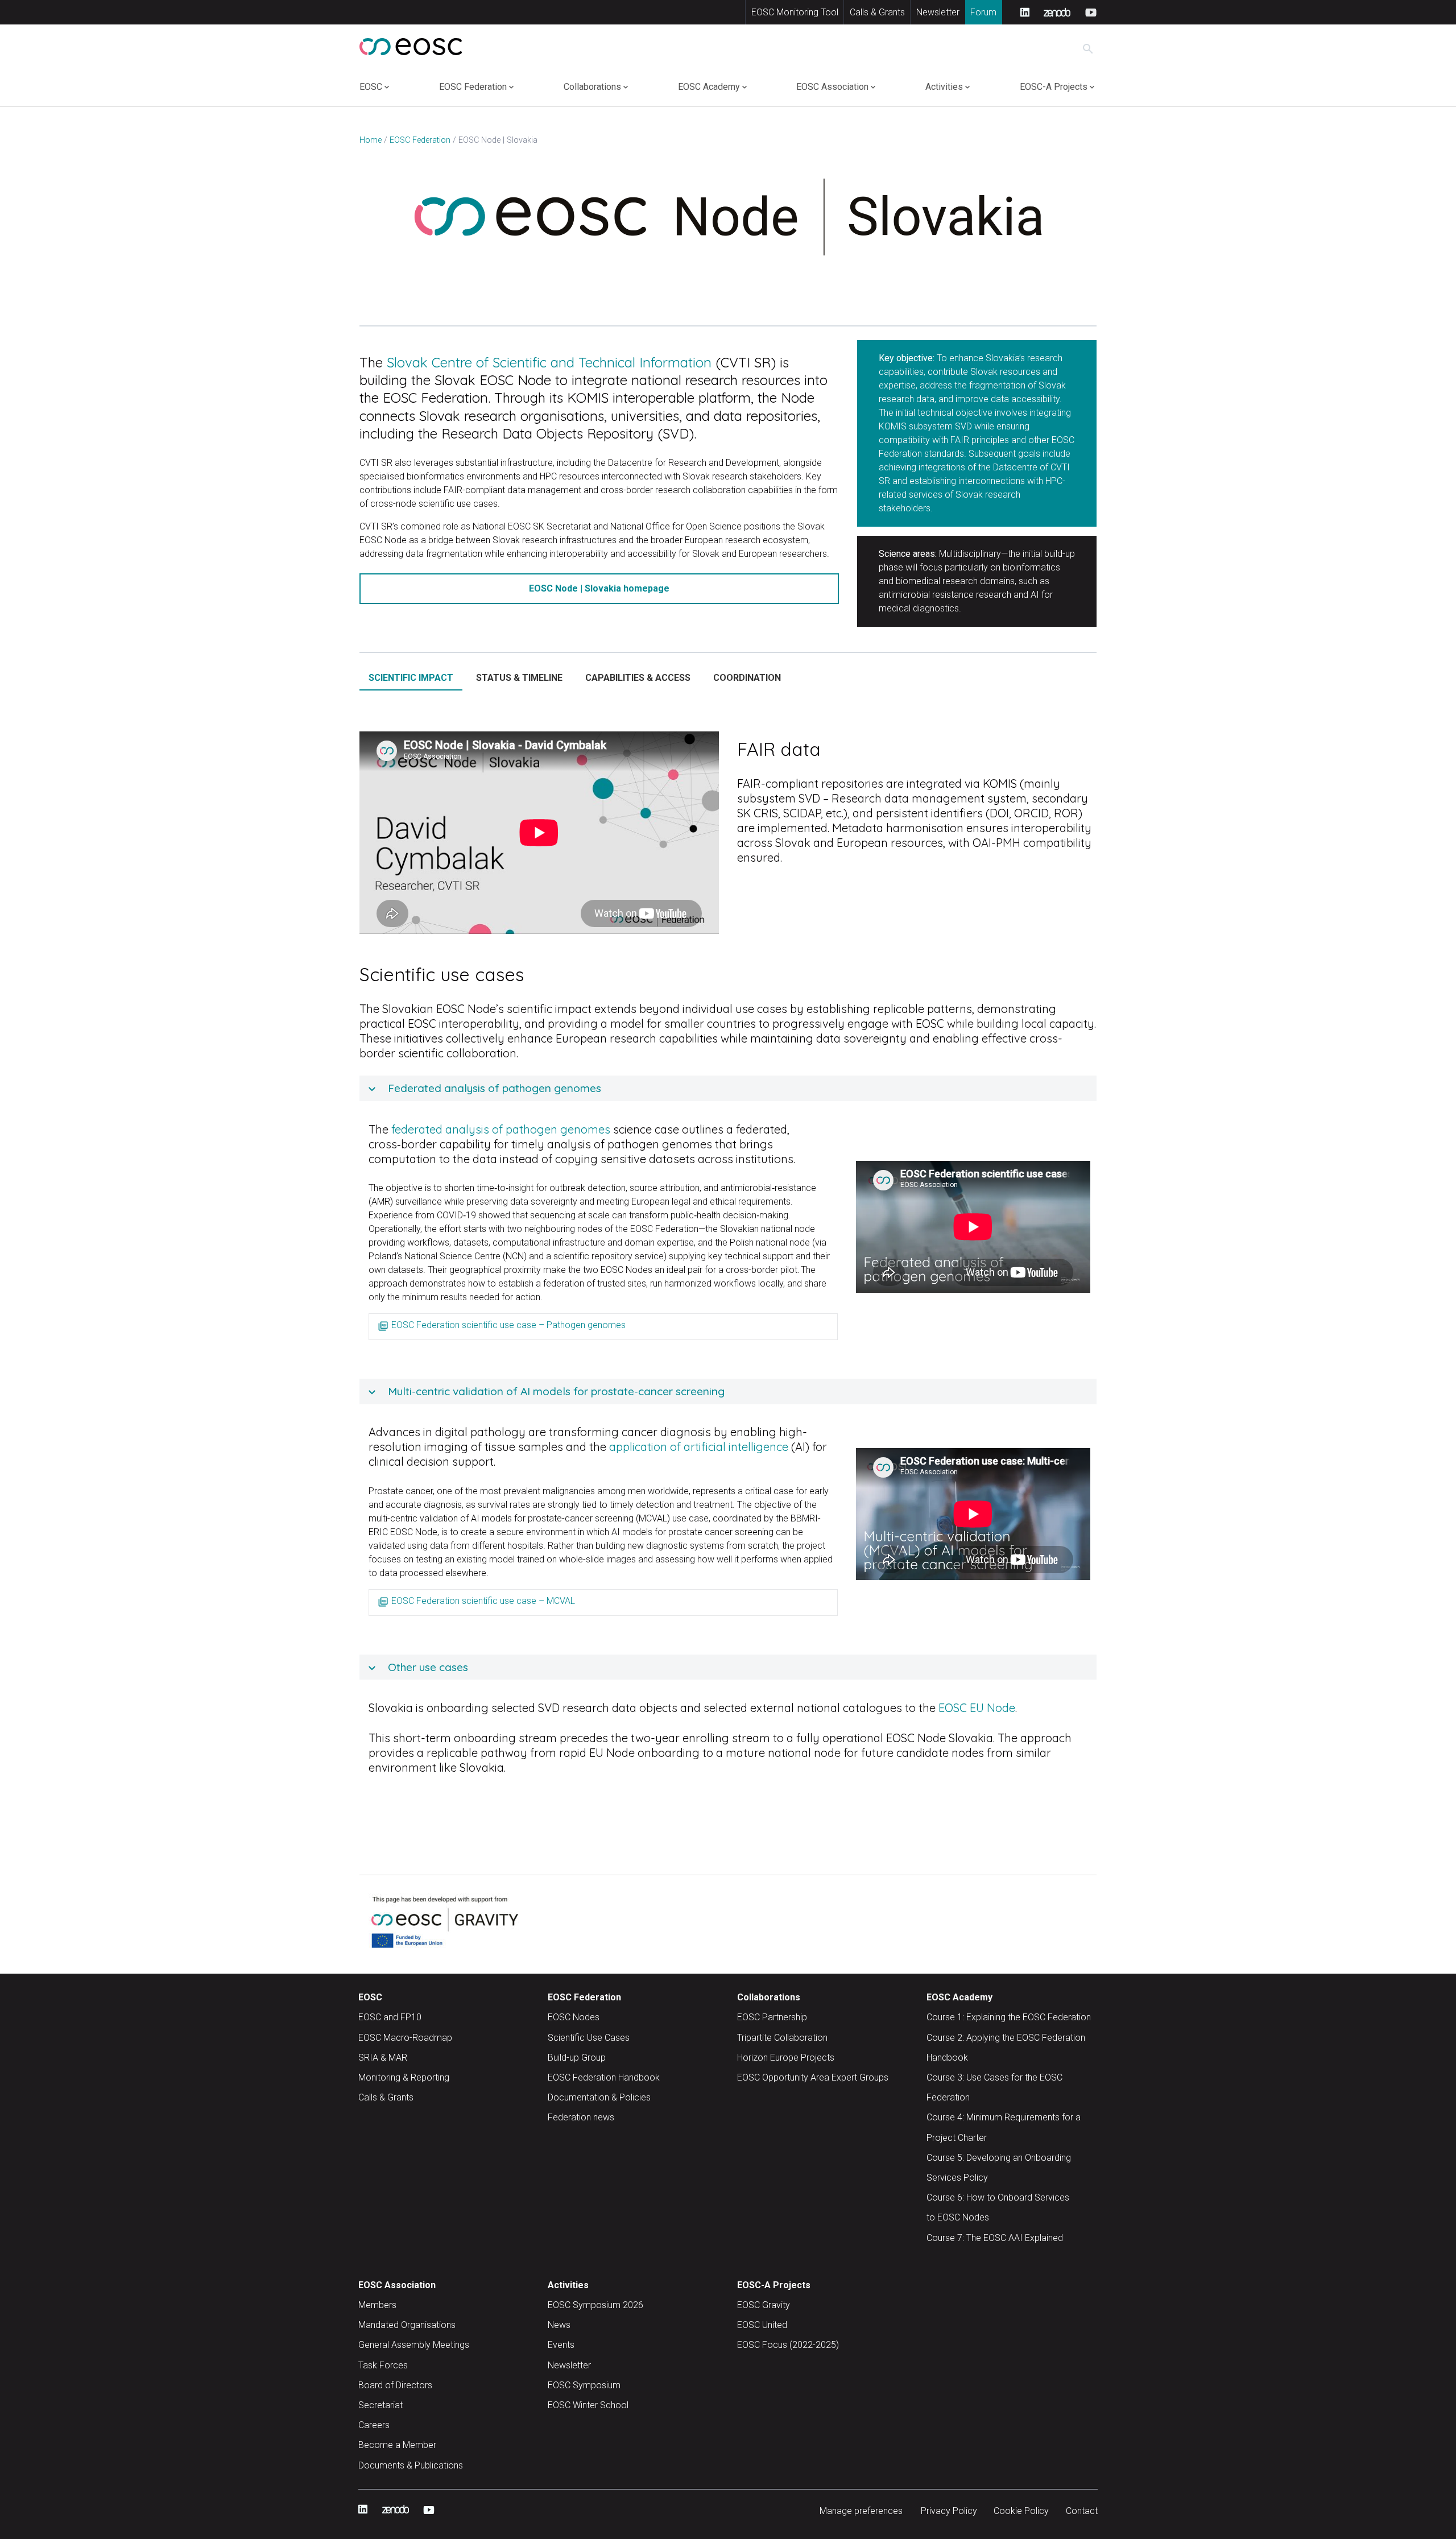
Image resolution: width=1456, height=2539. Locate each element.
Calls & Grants (877, 12)
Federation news (581, 2117)
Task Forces (383, 2365)
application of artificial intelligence (699, 1447)
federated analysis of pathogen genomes (501, 1129)
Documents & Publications (411, 2465)
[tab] (411, 678)
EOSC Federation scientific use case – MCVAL (483, 1601)
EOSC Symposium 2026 (595, 2305)
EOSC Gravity (764, 2305)
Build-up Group (577, 2058)
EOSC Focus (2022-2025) (788, 2345)
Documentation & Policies (599, 2097)
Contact (1082, 2511)
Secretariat (380, 2405)
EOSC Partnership (772, 2017)
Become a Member (397, 2445)
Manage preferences (861, 2511)
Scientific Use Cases (589, 2038)
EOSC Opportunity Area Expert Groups (813, 2077)
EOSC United (762, 2325)
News (559, 2325)
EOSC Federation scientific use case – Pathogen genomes (508, 1325)
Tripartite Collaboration (782, 2038)
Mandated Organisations (407, 2325)
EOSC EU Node (977, 1708)
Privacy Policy (949, 2511)
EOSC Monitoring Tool (795, 12)
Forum (983, 12)
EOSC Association (832, 87)
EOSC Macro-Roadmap (405, 2038)
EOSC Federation (473, 87)
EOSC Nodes (574, 2017)
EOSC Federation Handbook (604, 2077)
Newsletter (938, 12)
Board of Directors (395, 2385)
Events (561, 2345)
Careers (374, 2425)
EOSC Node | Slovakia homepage (599, 588)
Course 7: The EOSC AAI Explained (995, 2238)
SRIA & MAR (383, 2058)
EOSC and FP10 (390, 2017)
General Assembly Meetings (414, 2345)
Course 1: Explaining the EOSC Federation (1009, 2017)
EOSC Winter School (588, 2405)
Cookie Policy (1021, 2511)
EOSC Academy (709, 87)
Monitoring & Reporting (404, 2077)
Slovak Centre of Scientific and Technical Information (549, 362)
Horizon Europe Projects (786, 2058)
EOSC (371, 87)
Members (377, 2305)
